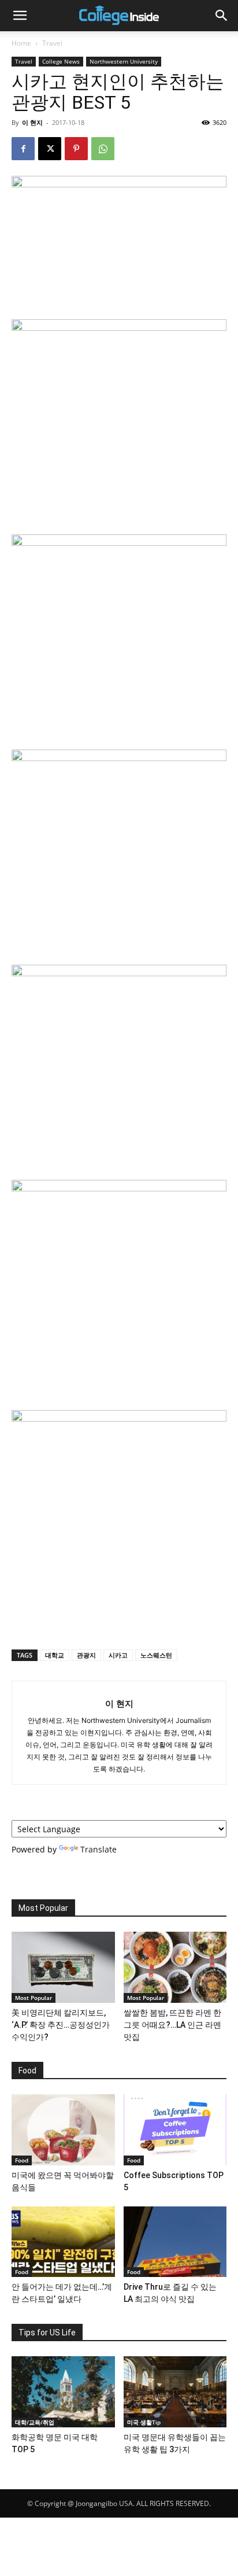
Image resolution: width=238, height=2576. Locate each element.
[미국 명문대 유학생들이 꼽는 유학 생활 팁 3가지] (175, 2392)
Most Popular (34, 1998)
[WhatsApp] (103, 149)
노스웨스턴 (156, 1655)
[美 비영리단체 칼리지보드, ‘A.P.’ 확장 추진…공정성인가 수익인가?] (63, 1967)
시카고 (118, 1655)
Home (21, 43)
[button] (20, 16)
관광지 (86, 1655)
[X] (50, 149)
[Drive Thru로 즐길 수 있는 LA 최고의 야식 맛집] (175, 2242)
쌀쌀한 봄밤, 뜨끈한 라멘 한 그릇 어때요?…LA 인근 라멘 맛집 (172, 2025)
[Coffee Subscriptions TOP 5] (175, 2130)
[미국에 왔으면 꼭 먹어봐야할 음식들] (63, 2130)
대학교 (55, 1655)
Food (22, 2160)
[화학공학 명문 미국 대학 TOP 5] (63, 2392)
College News (61, 61)
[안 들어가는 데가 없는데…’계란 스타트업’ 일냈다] (63, 2242)
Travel (52, 43)
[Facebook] (23, 149)
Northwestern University (124, 61)
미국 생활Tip (144, 2422)
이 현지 (32, 122)
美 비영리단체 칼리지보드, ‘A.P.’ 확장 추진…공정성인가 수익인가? (61, 2025)
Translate (98, 1849)
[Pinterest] (76, 149)
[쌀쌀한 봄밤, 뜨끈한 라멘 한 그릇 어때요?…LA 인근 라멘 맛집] (175, 1967)
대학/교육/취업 (35, 2422)
